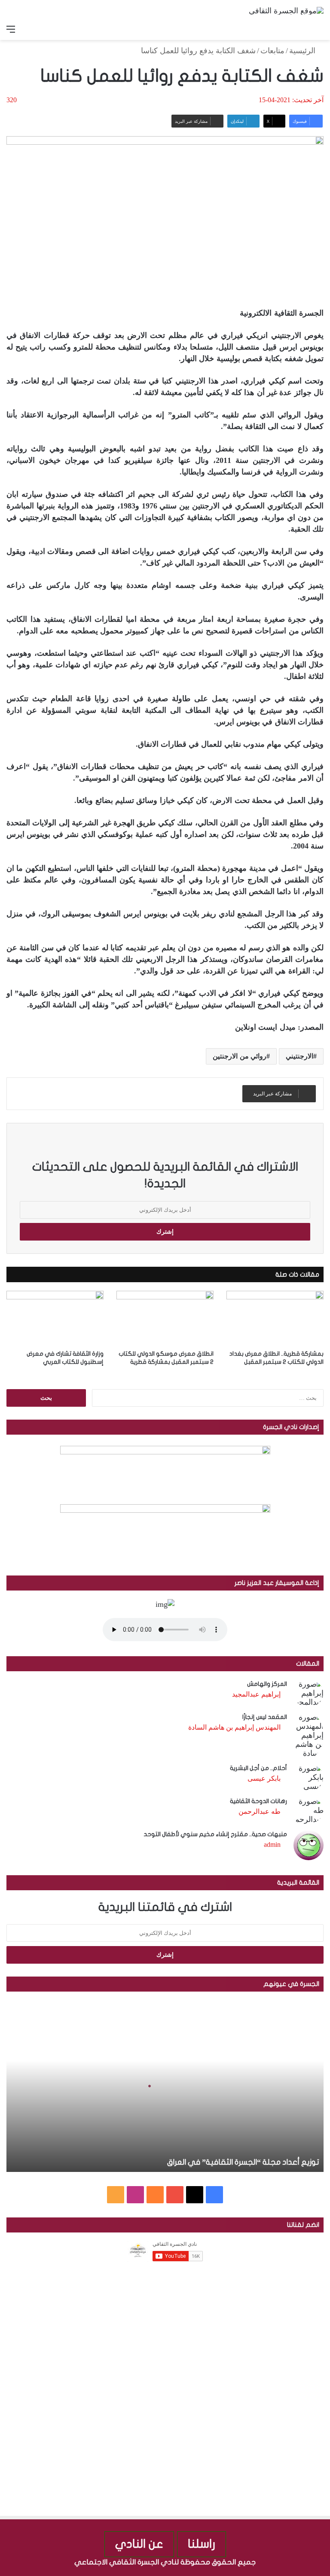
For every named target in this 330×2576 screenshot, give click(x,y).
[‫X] (195, 2195)
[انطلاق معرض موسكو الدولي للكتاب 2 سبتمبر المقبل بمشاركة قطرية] (165, 1318)
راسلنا (202, 2544)
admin (272, 1845)
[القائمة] (11, 29)
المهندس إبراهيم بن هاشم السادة (234, 1727)
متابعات (272, 51)
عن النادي (139, 2544)
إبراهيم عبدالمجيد (256, 1694)
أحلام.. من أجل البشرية (258, 1768)
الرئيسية (303, 51)
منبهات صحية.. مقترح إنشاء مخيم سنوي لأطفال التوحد (215, 1834)
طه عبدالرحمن (260, 1811)
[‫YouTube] (175, 2195)
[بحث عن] (319, 29)
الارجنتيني (299, 1056)
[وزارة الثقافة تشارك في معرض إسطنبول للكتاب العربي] (55, 1318)
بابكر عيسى (264, 1778)
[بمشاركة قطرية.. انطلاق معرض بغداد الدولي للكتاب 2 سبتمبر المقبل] (275, 1318)
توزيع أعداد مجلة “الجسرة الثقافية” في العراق (243, 2162)
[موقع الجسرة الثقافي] (286, 10)
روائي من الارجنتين (240, 1056)
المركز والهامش (267, 1684)
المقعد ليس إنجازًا (265, 1717)
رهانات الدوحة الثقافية (258, 1801)
